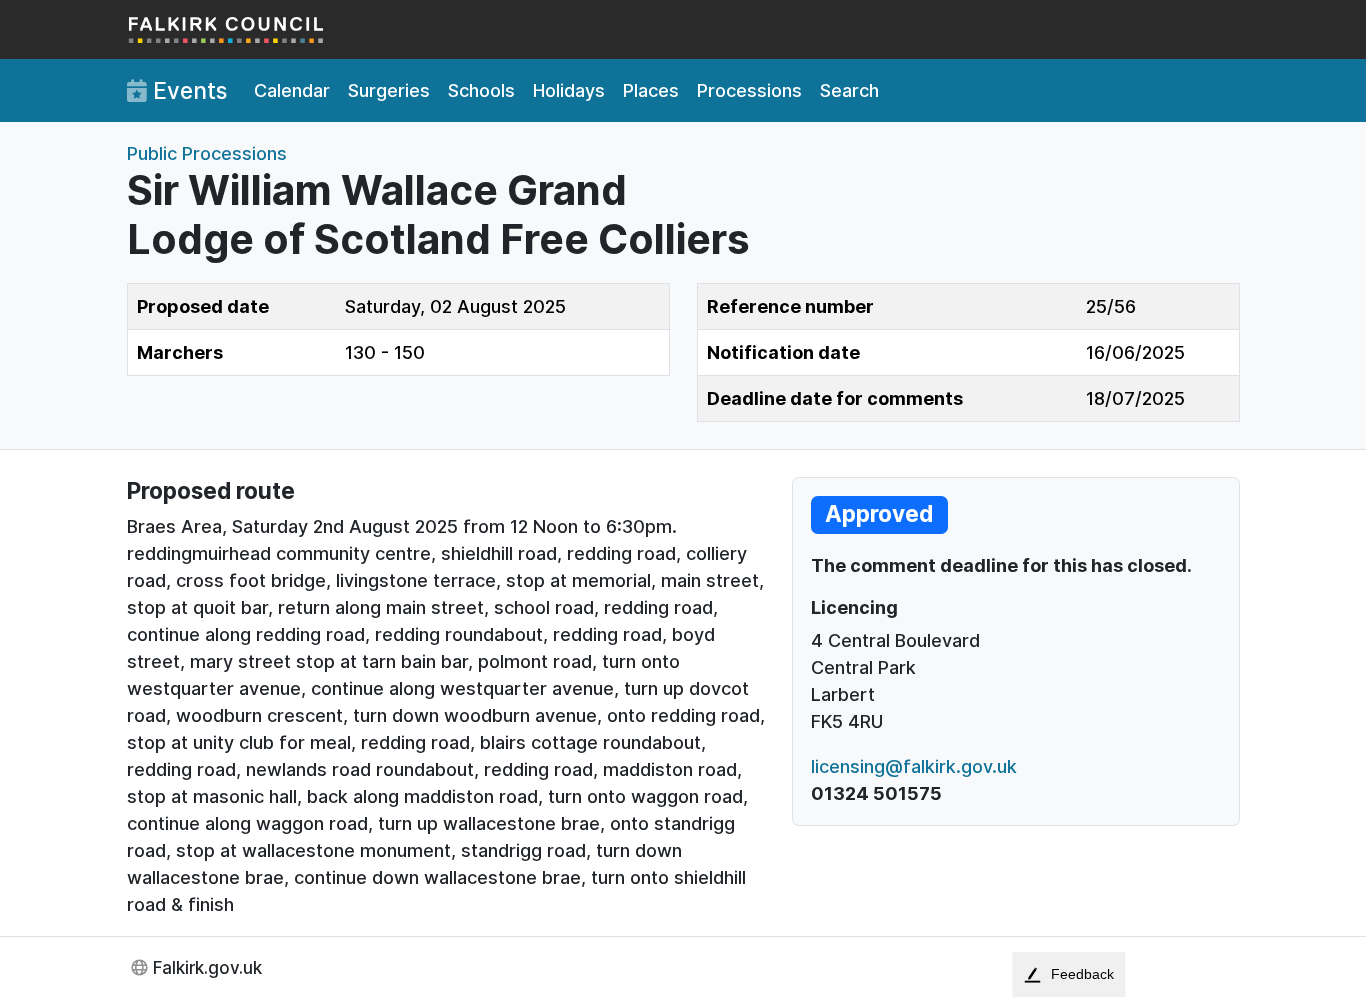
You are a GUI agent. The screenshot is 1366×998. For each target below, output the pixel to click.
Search (849, 90)
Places (651, 90)
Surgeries (389, 90)
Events (187, 90)
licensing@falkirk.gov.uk (914, 766)
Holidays (569, 90)
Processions (749, 90)
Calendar (292, 90)
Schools (481, 90)
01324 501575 (876, 793)
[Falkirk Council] (227, 29)
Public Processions (207, 153)
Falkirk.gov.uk (207, 967)
